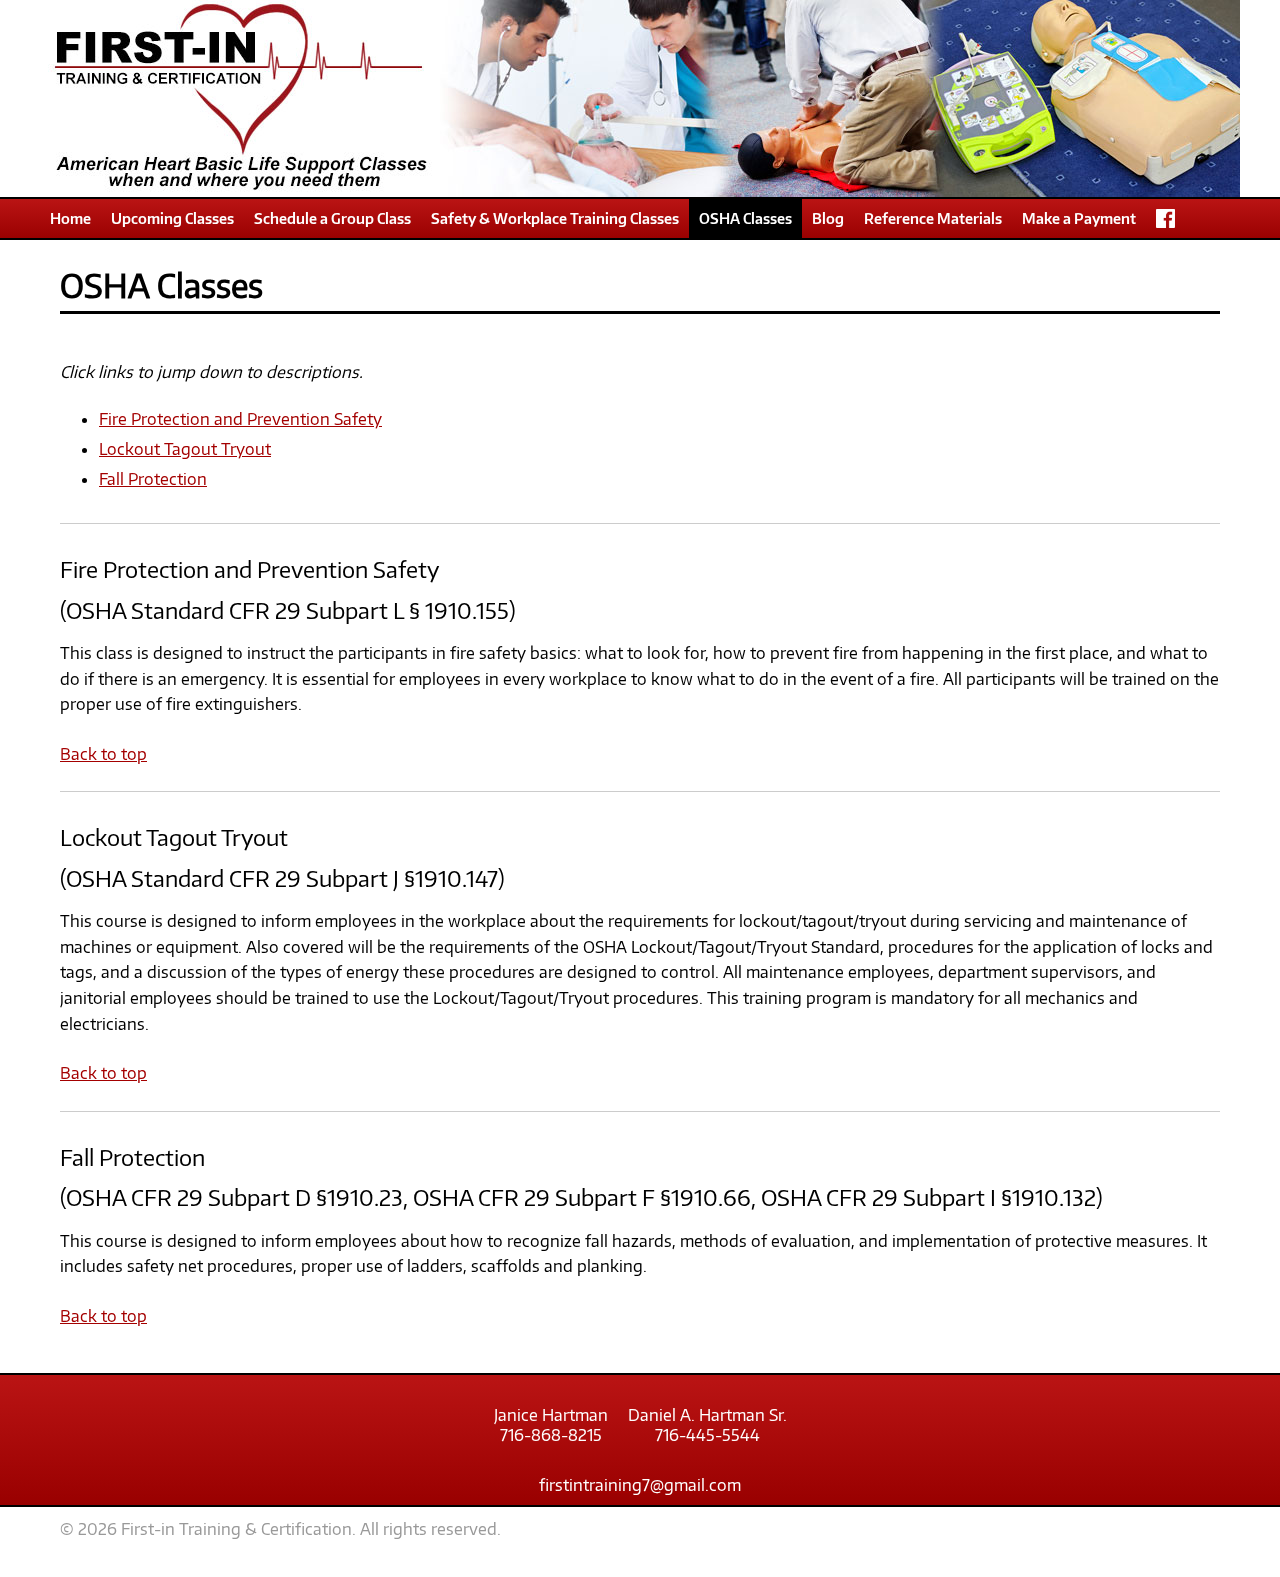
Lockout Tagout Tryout (185, 449)
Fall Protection (153, 479)
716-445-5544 (707, 1435)
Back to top (103, 754)
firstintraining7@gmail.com (640, 1485)
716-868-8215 (551, 1435)
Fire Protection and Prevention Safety (240, 419)
